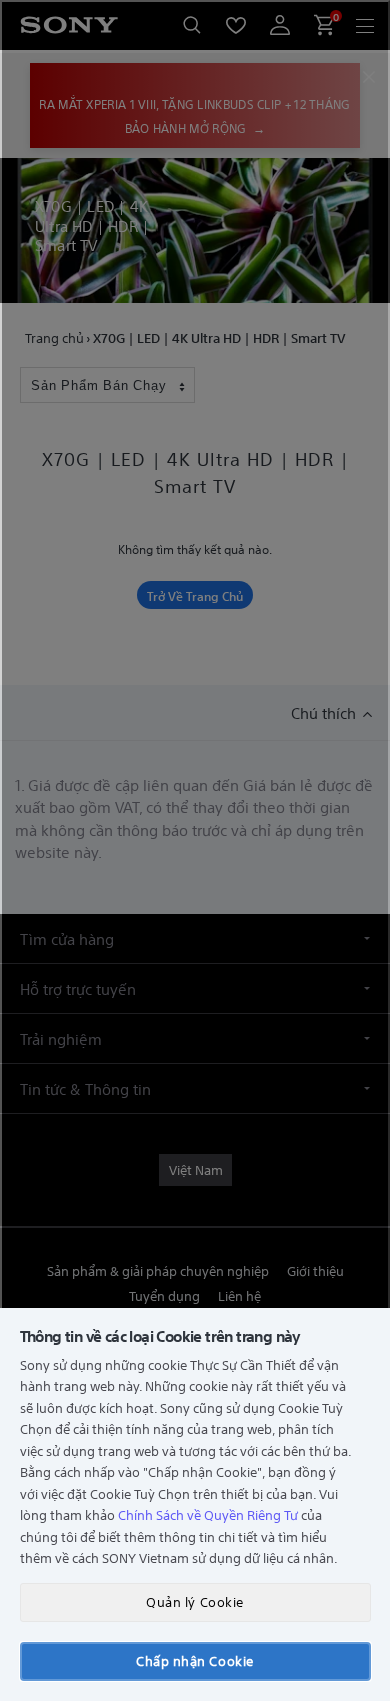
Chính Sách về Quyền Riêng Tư (208, 1514)
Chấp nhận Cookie (194, 1660)
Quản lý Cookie (194, 1601)
